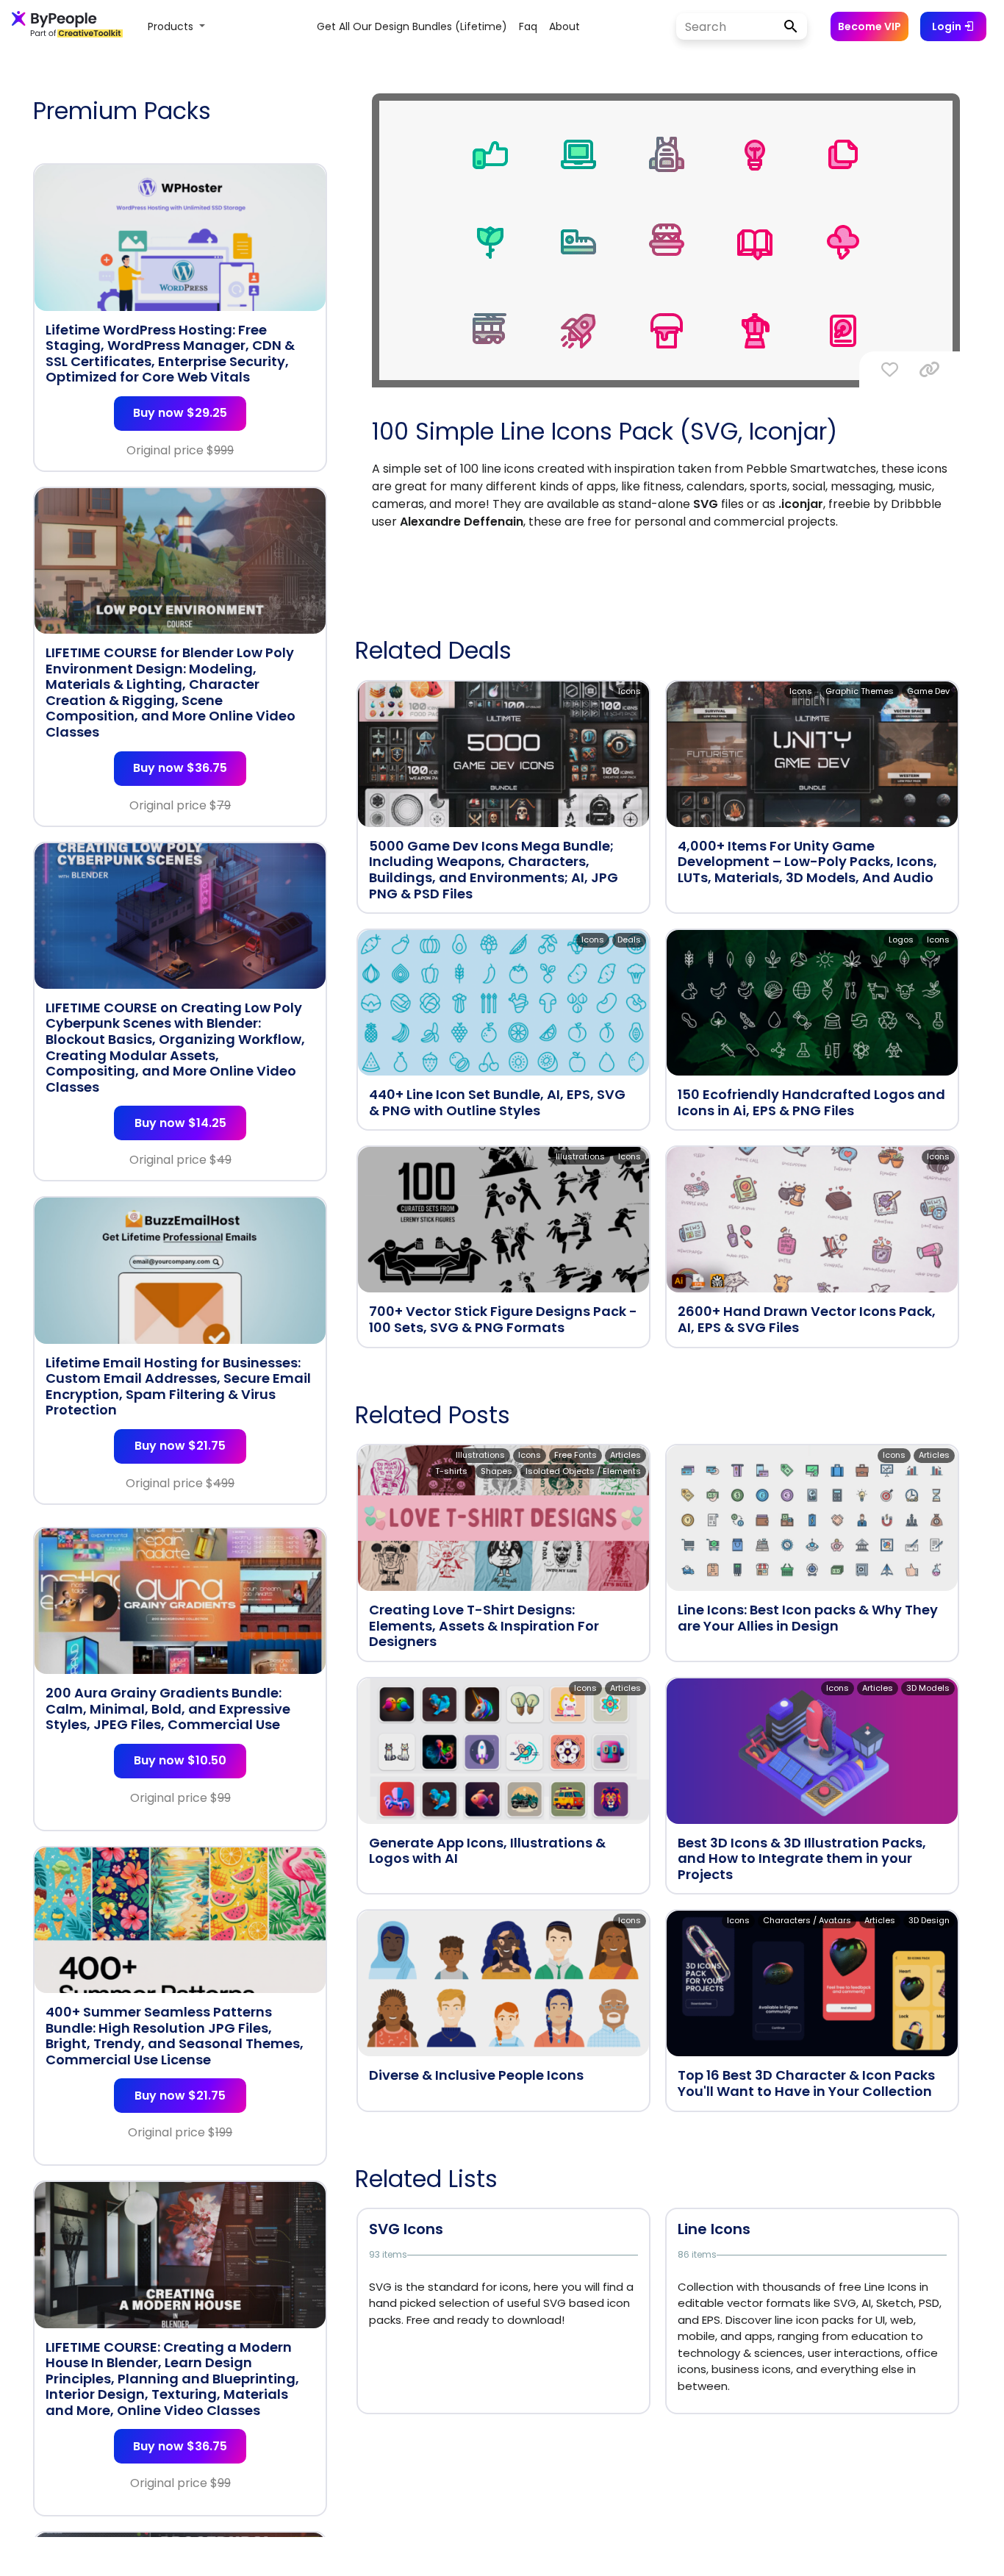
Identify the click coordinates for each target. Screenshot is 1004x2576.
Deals (629, 940)
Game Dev (928, 691)
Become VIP (869, 26)
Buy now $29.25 (180, 413)
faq (528, 26)
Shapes (496, 1471)
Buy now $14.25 (180, 1123)
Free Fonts (575, 1455)
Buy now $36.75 (180, 768)
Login (948, 26)
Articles (625, 1455)
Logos (901, 940)
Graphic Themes (860, 691)
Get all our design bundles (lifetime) (412, 26)
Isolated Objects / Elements (583, 1471)
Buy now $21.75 (180, 1446)
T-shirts (451, 1471)
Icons (630, 691)
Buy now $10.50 (180, 1760)
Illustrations (580, 1156)
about (564, 26)
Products (172, 26)
